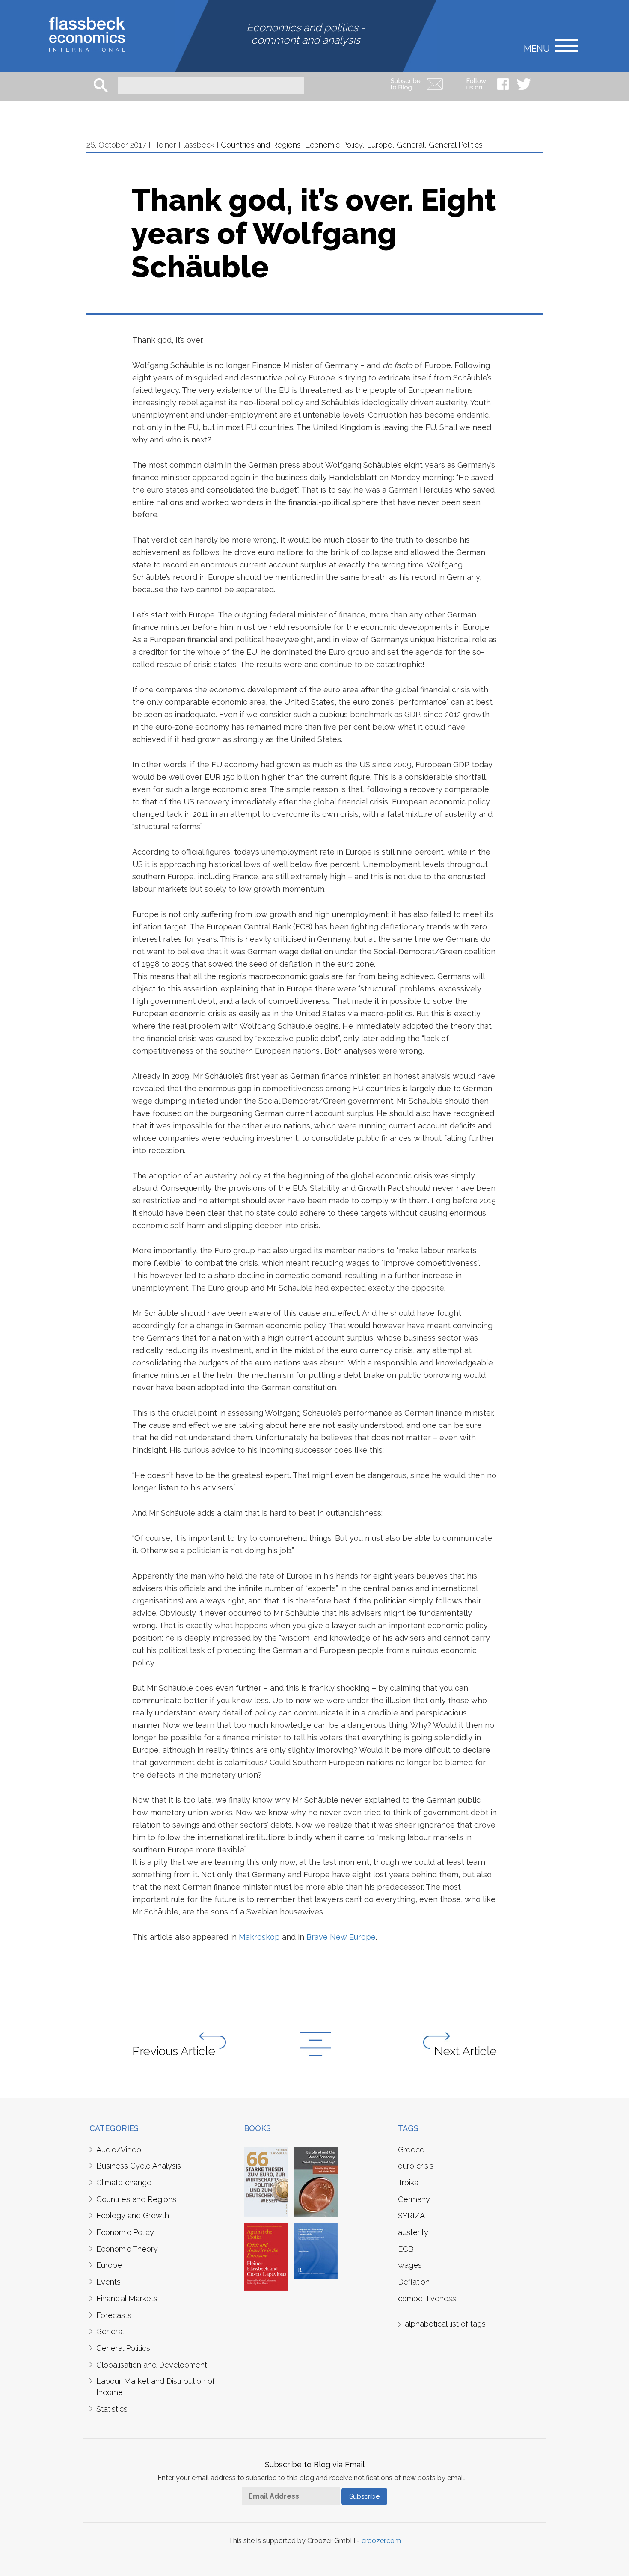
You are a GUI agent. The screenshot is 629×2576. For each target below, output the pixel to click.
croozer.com (381, 2541)
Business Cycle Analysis (139, 2166)
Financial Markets (127, 2299)
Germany (414, 2199)
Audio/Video (119, 2150)
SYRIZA (411, 2215)
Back (316, 2044)
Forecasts (114, 2315)
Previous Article (174, 2051)
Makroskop (259, 1937)
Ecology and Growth (133, 2215)
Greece (411, 2150)
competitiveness (427, 2299)
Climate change (124, 2183)
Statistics (112, 2409)
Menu (537, 48)
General (411, 145)
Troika (408, 2183)
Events (108, 2282)
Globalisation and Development (152, 2365)
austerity (413, 2232)
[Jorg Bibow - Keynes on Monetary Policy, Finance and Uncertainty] (316, 2250)
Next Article (465, 2051)
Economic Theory (127, 2249)
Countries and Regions (261, 145)
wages (410, 2265)
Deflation (414, 2282)
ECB (406, 2249)
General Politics (456, 145)
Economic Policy (334, 145)
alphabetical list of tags (445, 2324)
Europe (380, 145)
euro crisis (416, 2166)
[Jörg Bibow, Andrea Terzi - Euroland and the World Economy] (316, 2181)
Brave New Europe (341, 1937)
